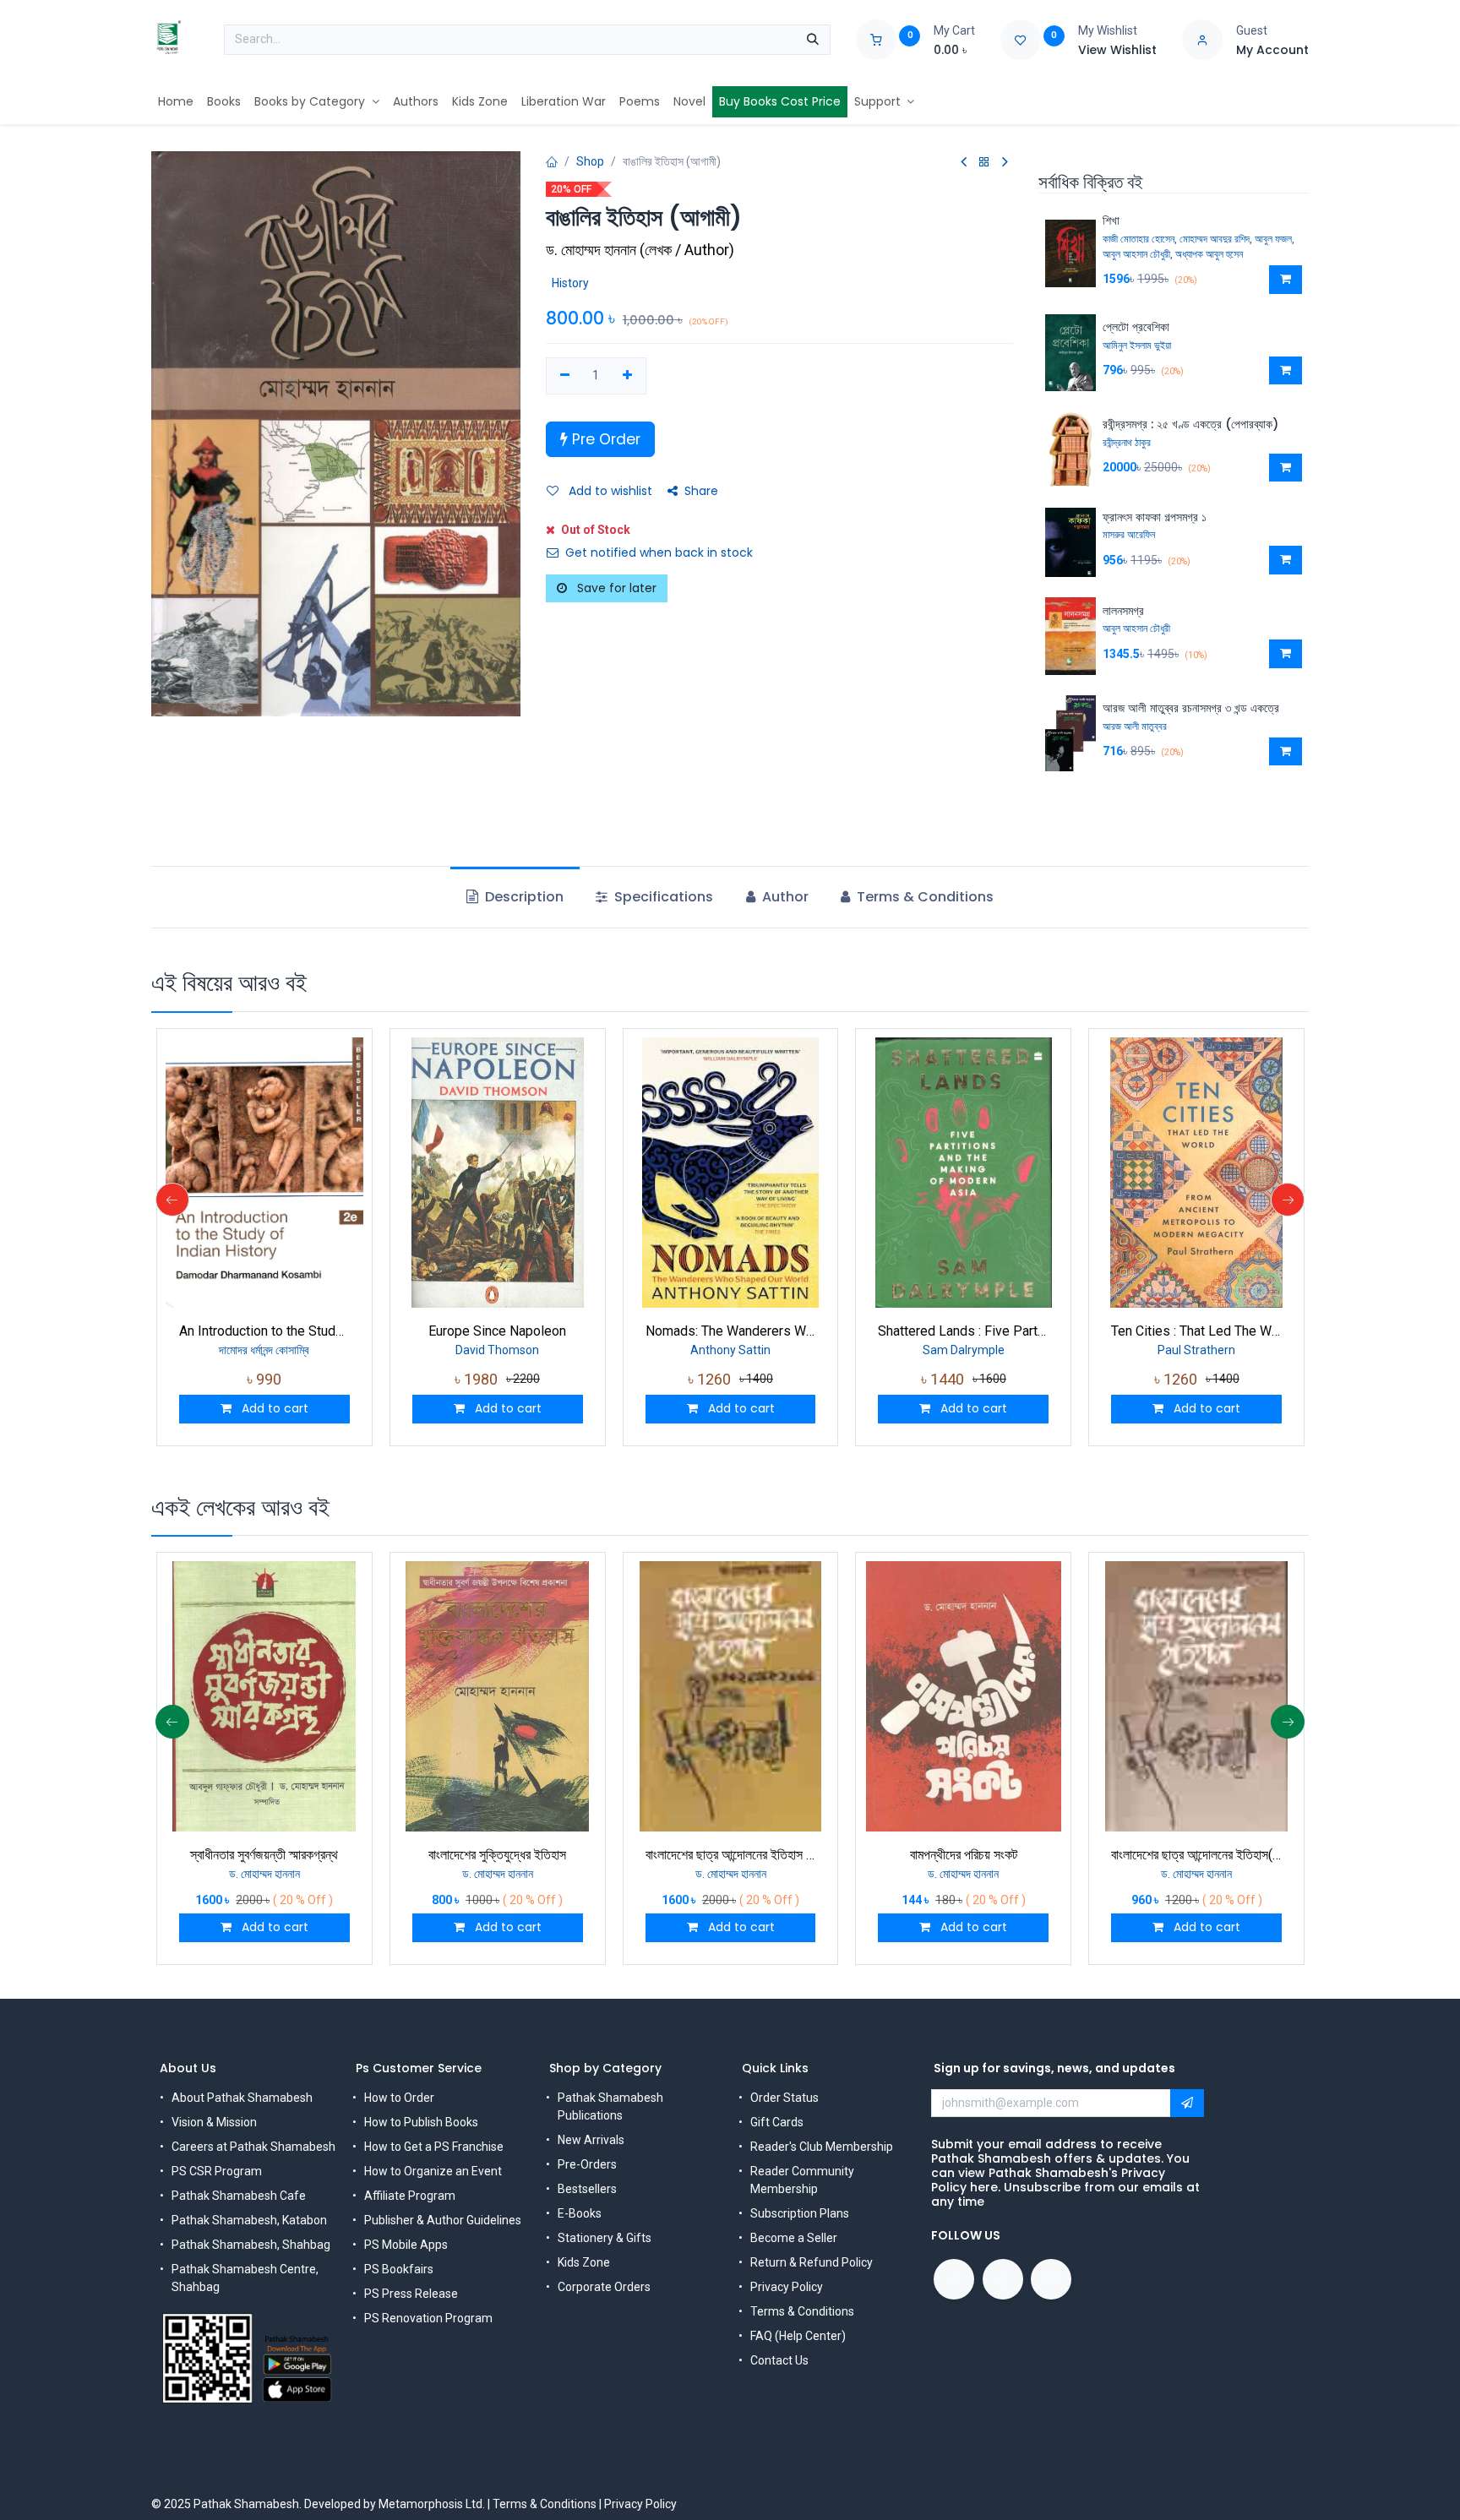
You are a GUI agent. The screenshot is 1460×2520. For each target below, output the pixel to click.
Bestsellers (587, 2189)
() (640, 250)
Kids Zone (584, 2262)
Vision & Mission (214, 2122)
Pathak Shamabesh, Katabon (249, 2220)
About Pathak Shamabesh (242, 2098)
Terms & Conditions (802, 2311)
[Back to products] (984, 163)
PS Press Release (411, 2294)
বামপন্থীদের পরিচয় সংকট (964, 1855)
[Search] (813, 40)
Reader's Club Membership (822, 2147)
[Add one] (627, 376)
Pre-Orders (587, 2164)
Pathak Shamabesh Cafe (239, 2196)
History (570, 283)
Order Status (784, 2098)
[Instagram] (1051, 2279)
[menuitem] (176, 102)
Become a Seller (794, 2238)
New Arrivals (591, 2140)
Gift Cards (777, 2122)
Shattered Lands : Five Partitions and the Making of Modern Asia (963, 1331)
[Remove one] (565, 376)
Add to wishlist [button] (609, 491)
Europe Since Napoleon (497, 1331)
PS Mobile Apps (406, 2245)
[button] (1286, 280)
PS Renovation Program (428, 2318)
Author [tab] (784, 897)
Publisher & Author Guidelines (443, 2220)
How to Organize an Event (433, 2171)
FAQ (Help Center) (798, 2336)
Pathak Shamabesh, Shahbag (251, 2245)
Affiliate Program (410, 2196)
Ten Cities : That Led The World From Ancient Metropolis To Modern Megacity (1196, 1331)
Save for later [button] (615, 588)
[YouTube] (1003, 2279)
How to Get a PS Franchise (434, 2147)
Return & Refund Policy (812, 2262)
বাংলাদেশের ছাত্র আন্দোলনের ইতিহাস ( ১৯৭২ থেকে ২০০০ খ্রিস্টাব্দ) (731, 1855)
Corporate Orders (604, 2287)
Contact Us (779, 2360)
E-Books (580, 2213)
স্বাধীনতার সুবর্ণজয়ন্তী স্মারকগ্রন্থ (264, 1855)
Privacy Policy (787, 2287)
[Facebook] (954, 2279)
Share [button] (701, 491)
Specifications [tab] (662, 897)
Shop (590, 161)
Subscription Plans (800, 2213)
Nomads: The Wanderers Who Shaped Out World (731, 1331)
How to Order (399, 2098)
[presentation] (172, 1200)
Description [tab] (523, 897)
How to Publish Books (421, 2122)
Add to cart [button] (273, 1408)
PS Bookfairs (399, 2269)
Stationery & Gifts (605, 2238)
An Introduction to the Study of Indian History (264, 1331)
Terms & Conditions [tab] (923, 897)
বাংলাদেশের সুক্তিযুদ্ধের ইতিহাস (497, 1855)
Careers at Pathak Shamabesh (253, 2147)
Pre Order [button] (604, 439)
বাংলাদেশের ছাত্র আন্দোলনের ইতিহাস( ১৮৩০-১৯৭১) (1196, 1855)
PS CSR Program (217, 2171)
